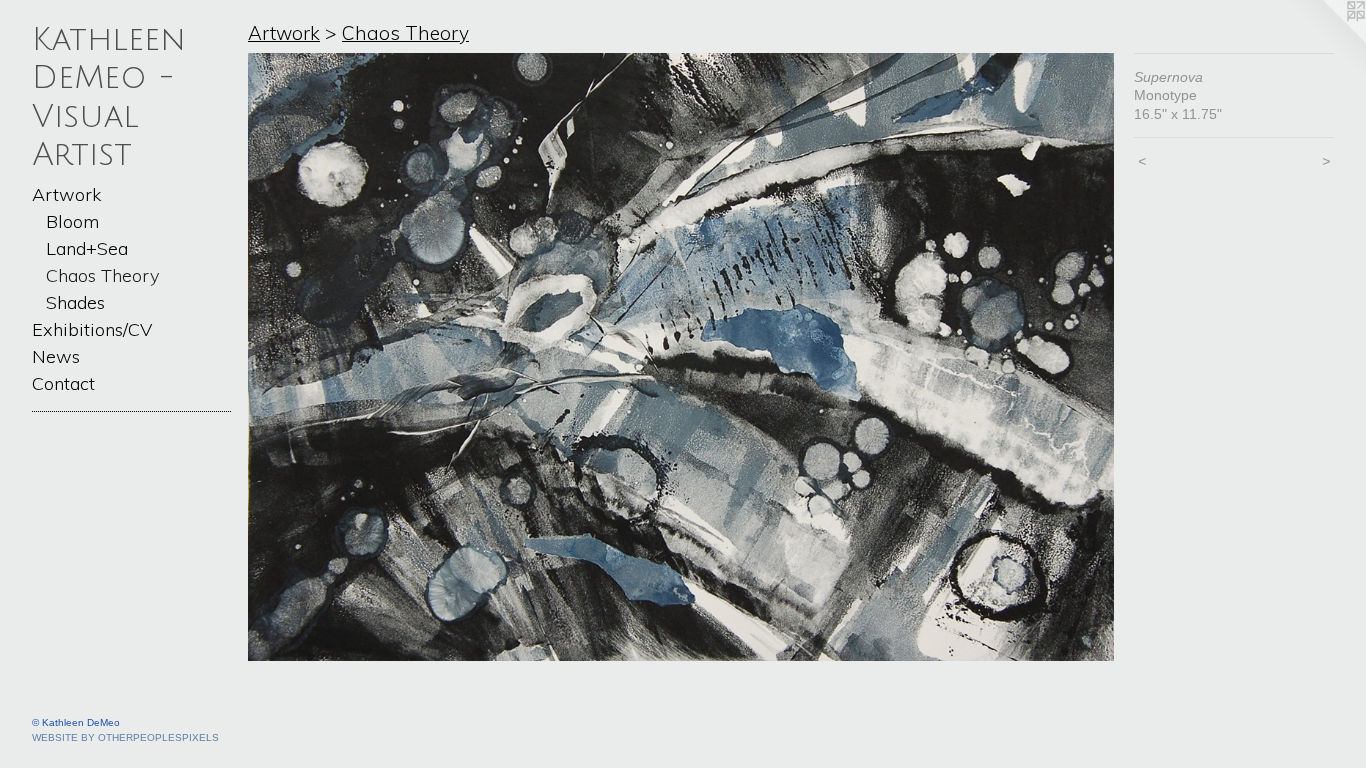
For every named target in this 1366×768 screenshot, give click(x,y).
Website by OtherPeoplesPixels (125, 737)
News (56, 356)
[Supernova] (681, 357)
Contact (63, 383)
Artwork (66, 194)
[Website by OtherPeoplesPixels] (1326, 40)
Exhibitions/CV (92, 329)
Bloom (72, 221)
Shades (75, 302)
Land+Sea (87, 248)
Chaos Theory (102, 275)
